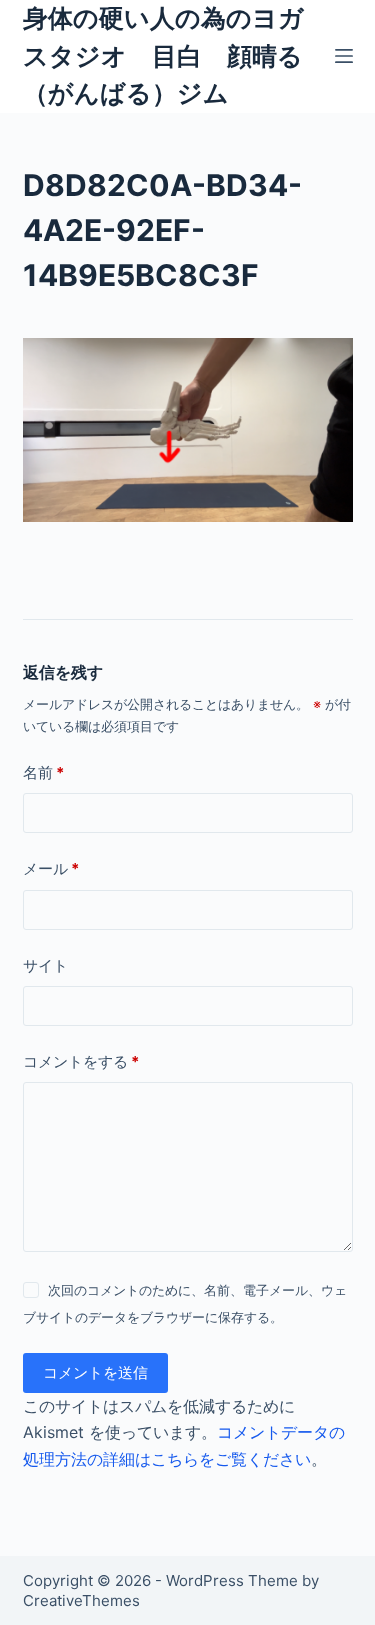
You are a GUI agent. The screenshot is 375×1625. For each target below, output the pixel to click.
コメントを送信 (95, 1372)
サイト (45, 965)
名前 (43, 772)
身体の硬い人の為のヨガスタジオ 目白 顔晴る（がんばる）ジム (163, 55)
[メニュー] (344, 56)
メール (51, 868)
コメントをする (81, 1061)
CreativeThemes (81, 1600)
